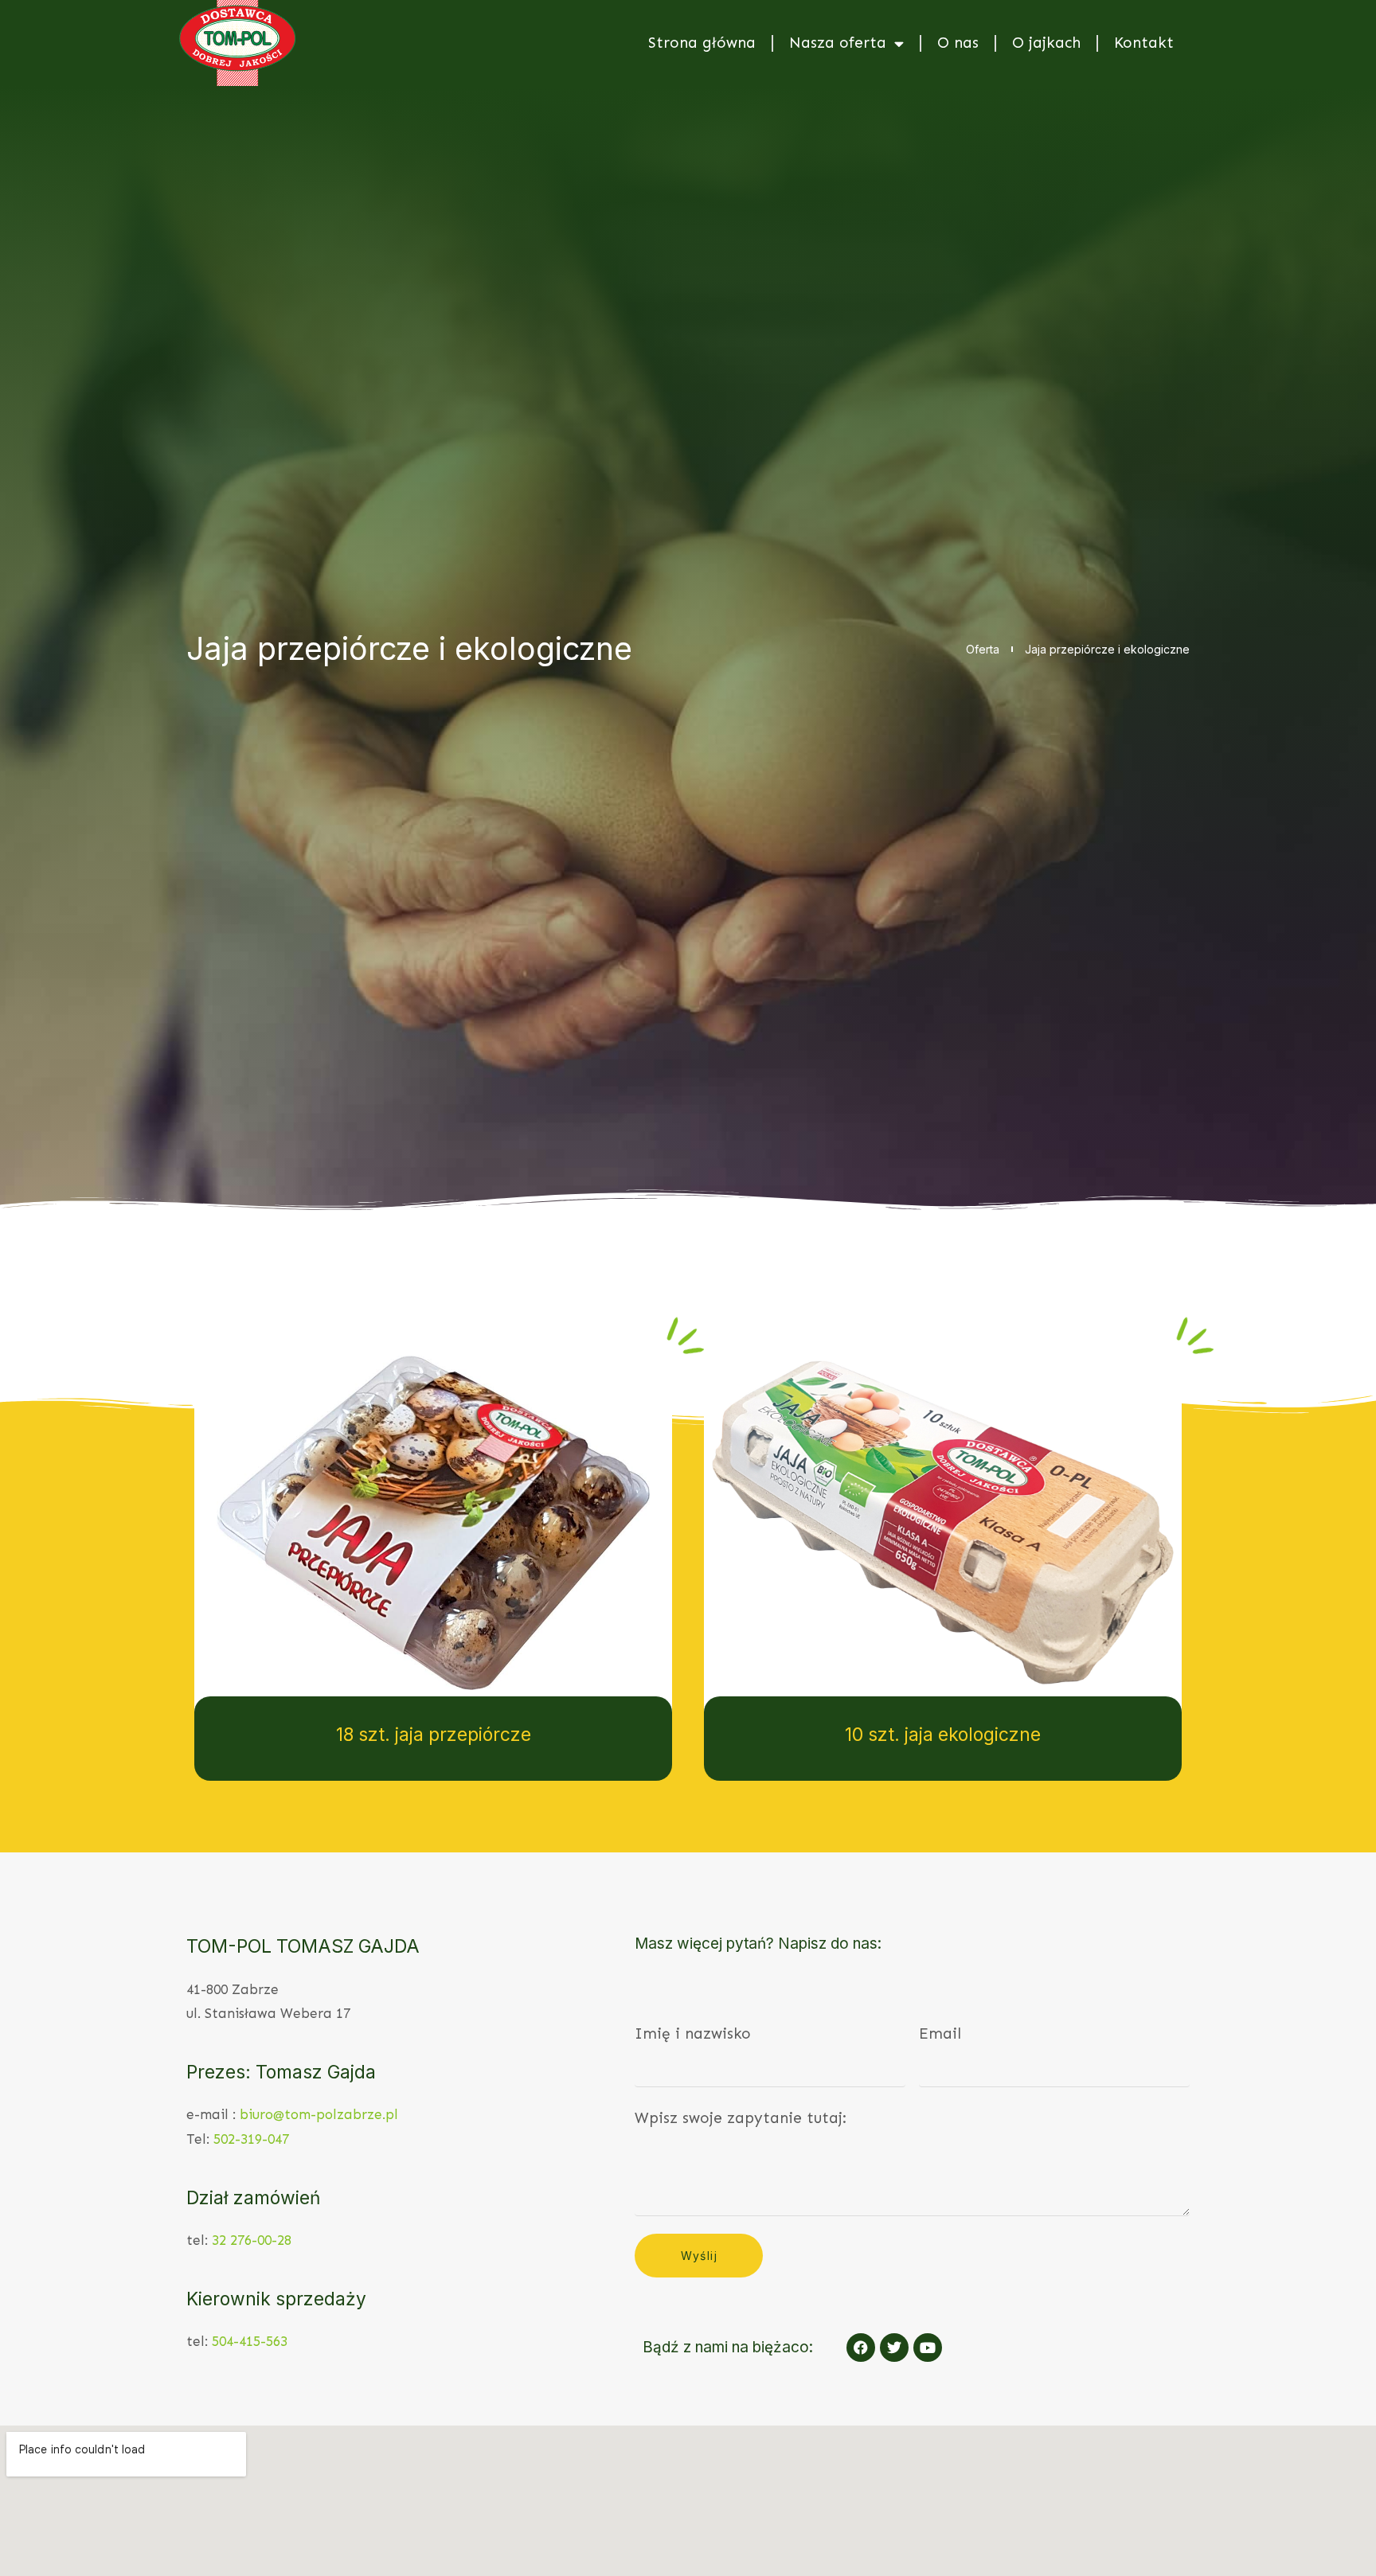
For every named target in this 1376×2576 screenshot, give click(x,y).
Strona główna (702, 43)
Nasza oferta (838, 43)
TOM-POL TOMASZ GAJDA (303, 1946)
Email (940, 2033)
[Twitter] (894, 2348)
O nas (958, 43)
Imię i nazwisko (693, 2033)
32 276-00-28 (252, 2240)
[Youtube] (928, 2348)
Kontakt (1144, 43)
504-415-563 (250, 2341)
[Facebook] (861, 2348)
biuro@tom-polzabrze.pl (319, 2114)
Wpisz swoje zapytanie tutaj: (741, 2118)
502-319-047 (251, 2139)
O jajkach (1046, 43)
